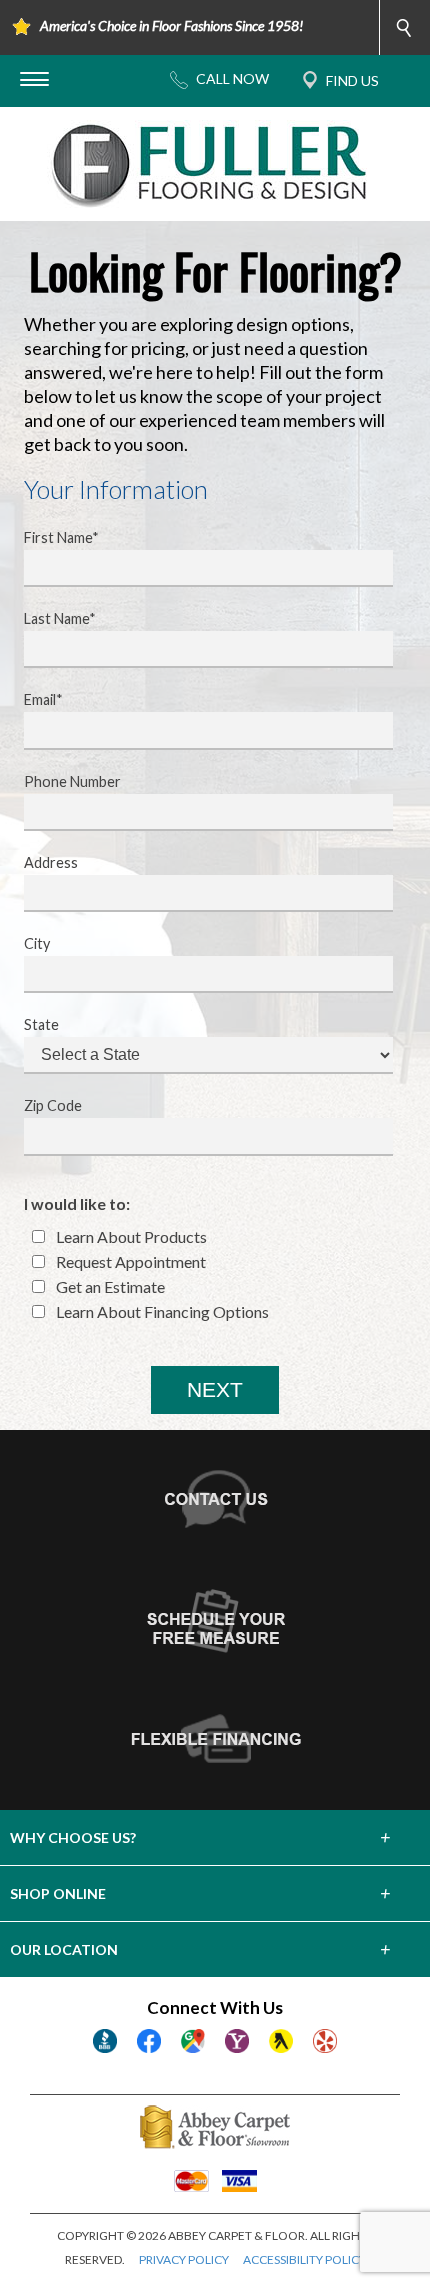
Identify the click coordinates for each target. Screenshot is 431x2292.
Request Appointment (129, 1261)
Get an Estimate (109, 1286)
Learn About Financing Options (161, 1311)
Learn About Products (130, 1236)
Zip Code (53, 1105)
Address (51, 862)
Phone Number (72, 781)
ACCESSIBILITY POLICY (304, 2259)
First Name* (61, 537)
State (41, 1024)
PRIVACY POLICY (184, 2259)
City (37, 943)
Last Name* (60, 618)
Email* (43, 699)
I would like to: (77, 1203)
